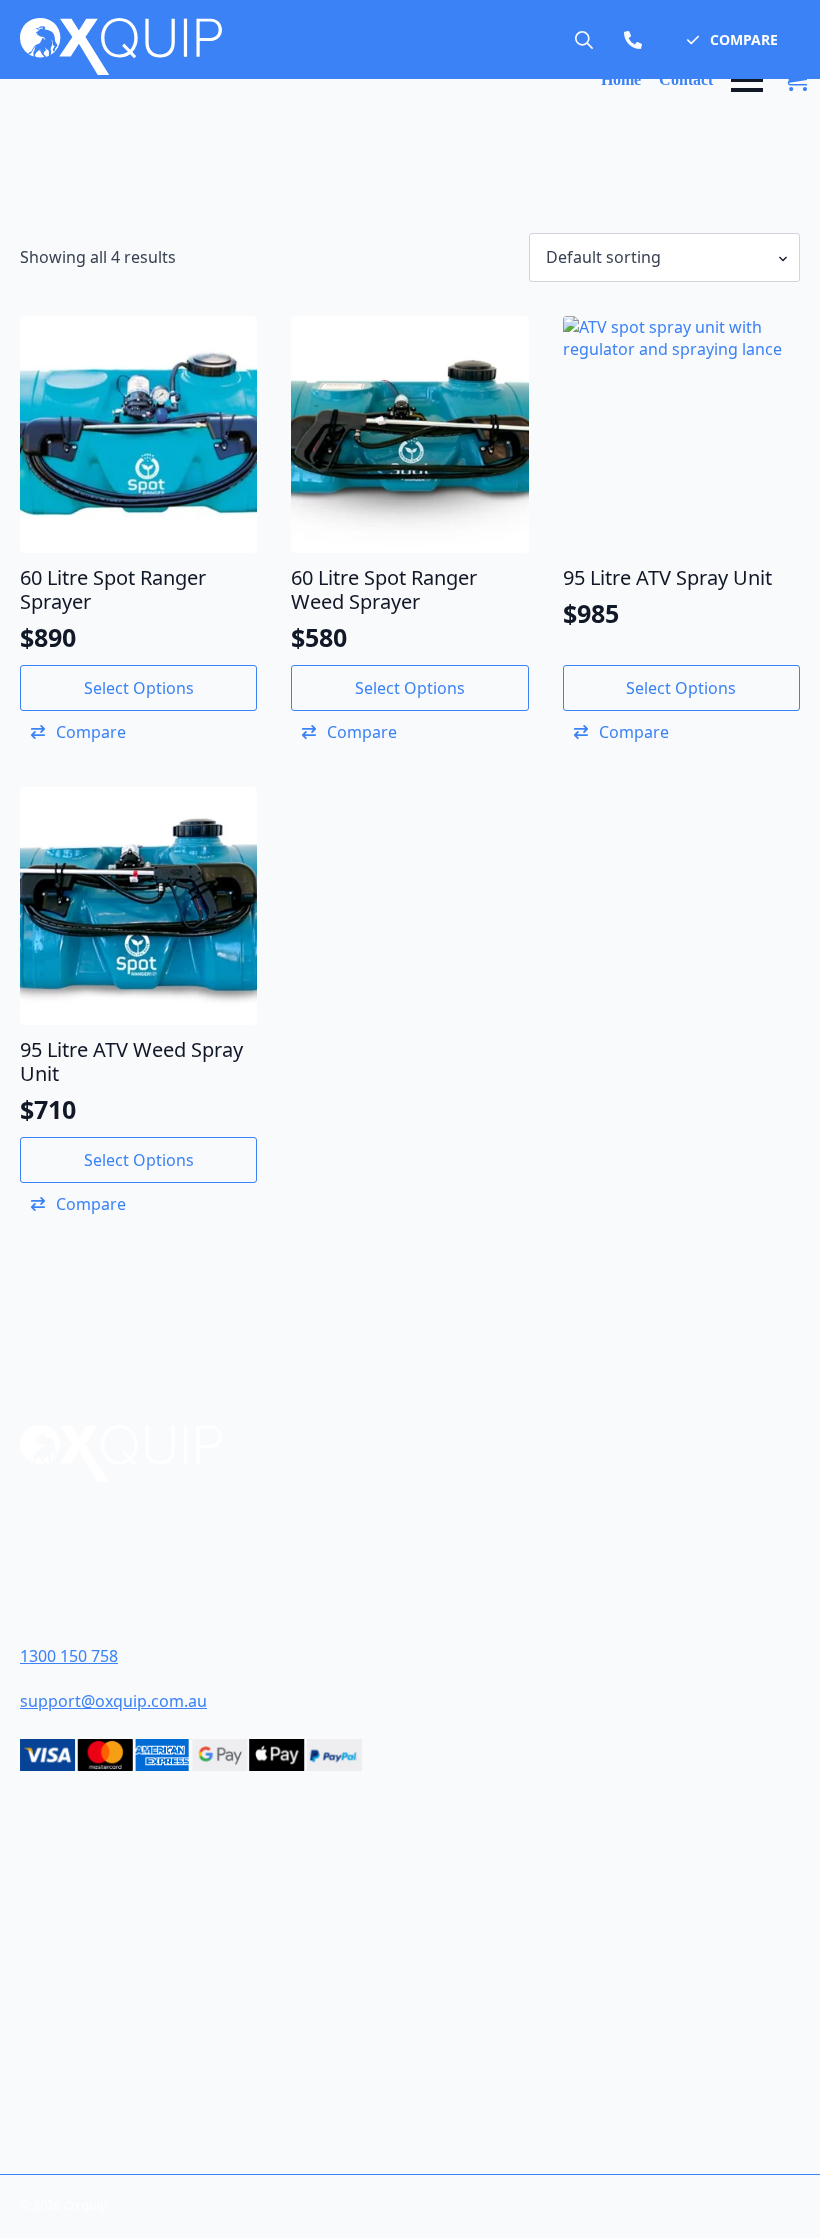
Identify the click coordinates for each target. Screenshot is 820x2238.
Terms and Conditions (109, 2000)
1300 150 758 (69, 1656)
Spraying (481, 2015)
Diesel (470, 1901)
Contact (686, 80)
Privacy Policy (76, 2066)
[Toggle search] (584, 40)
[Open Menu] (747, 80)
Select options (139, 688)
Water (469, 1929)
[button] (732, 40)
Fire (461, 1986)
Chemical (483, 1958)
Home (621, 80)
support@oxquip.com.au (113, 1701)
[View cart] (796, 80)
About (45, 1934)
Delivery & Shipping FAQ (114, 2033)
